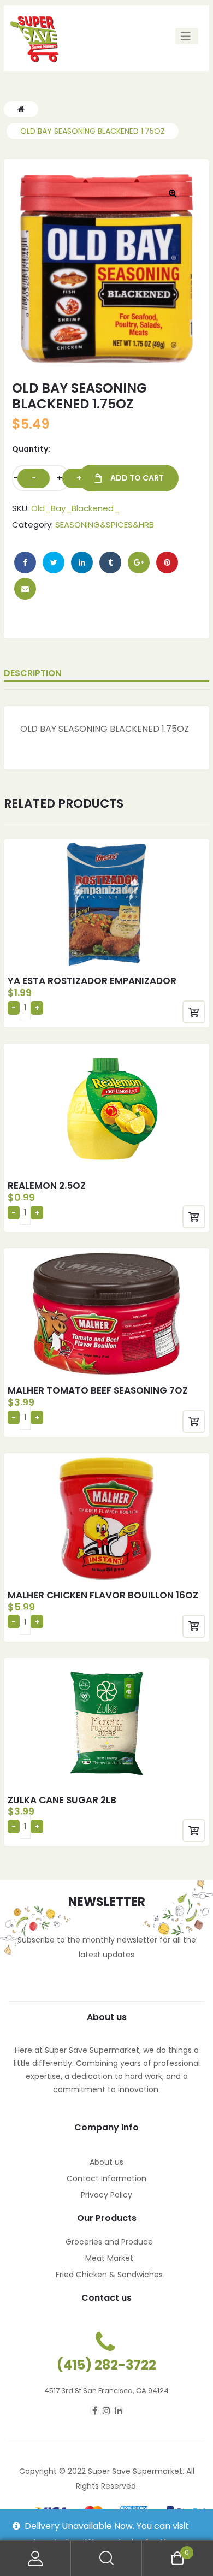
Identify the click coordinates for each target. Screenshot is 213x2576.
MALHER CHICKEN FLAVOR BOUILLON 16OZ (103, 1595)
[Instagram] (106, 2411)
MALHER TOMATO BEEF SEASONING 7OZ (98, 1390)
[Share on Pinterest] (167, 562)
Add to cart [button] (194, 1012)
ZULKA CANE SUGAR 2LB (62, 1800)
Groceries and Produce (109, 2242)
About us (106, 2162)
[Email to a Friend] (25, 589)
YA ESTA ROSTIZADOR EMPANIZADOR (92, 981)
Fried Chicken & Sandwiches (109, 2275)
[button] (173, 193)
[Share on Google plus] (139, 562)
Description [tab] (32, 673)
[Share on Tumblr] (110, 562)
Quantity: (31, 449)
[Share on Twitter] (54, 562)
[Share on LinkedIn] (82, 562)
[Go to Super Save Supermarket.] (21, 109)
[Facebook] (94, 2411)
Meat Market (109, 2258)
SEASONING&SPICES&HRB (105, 525)
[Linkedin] (119, 2411)
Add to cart (137, 478)
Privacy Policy (106, 2195)
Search (106, 2558)
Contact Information (106, 2178)
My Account (35, 2558)
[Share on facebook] (25, 562)
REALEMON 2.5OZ (47, 1186)
